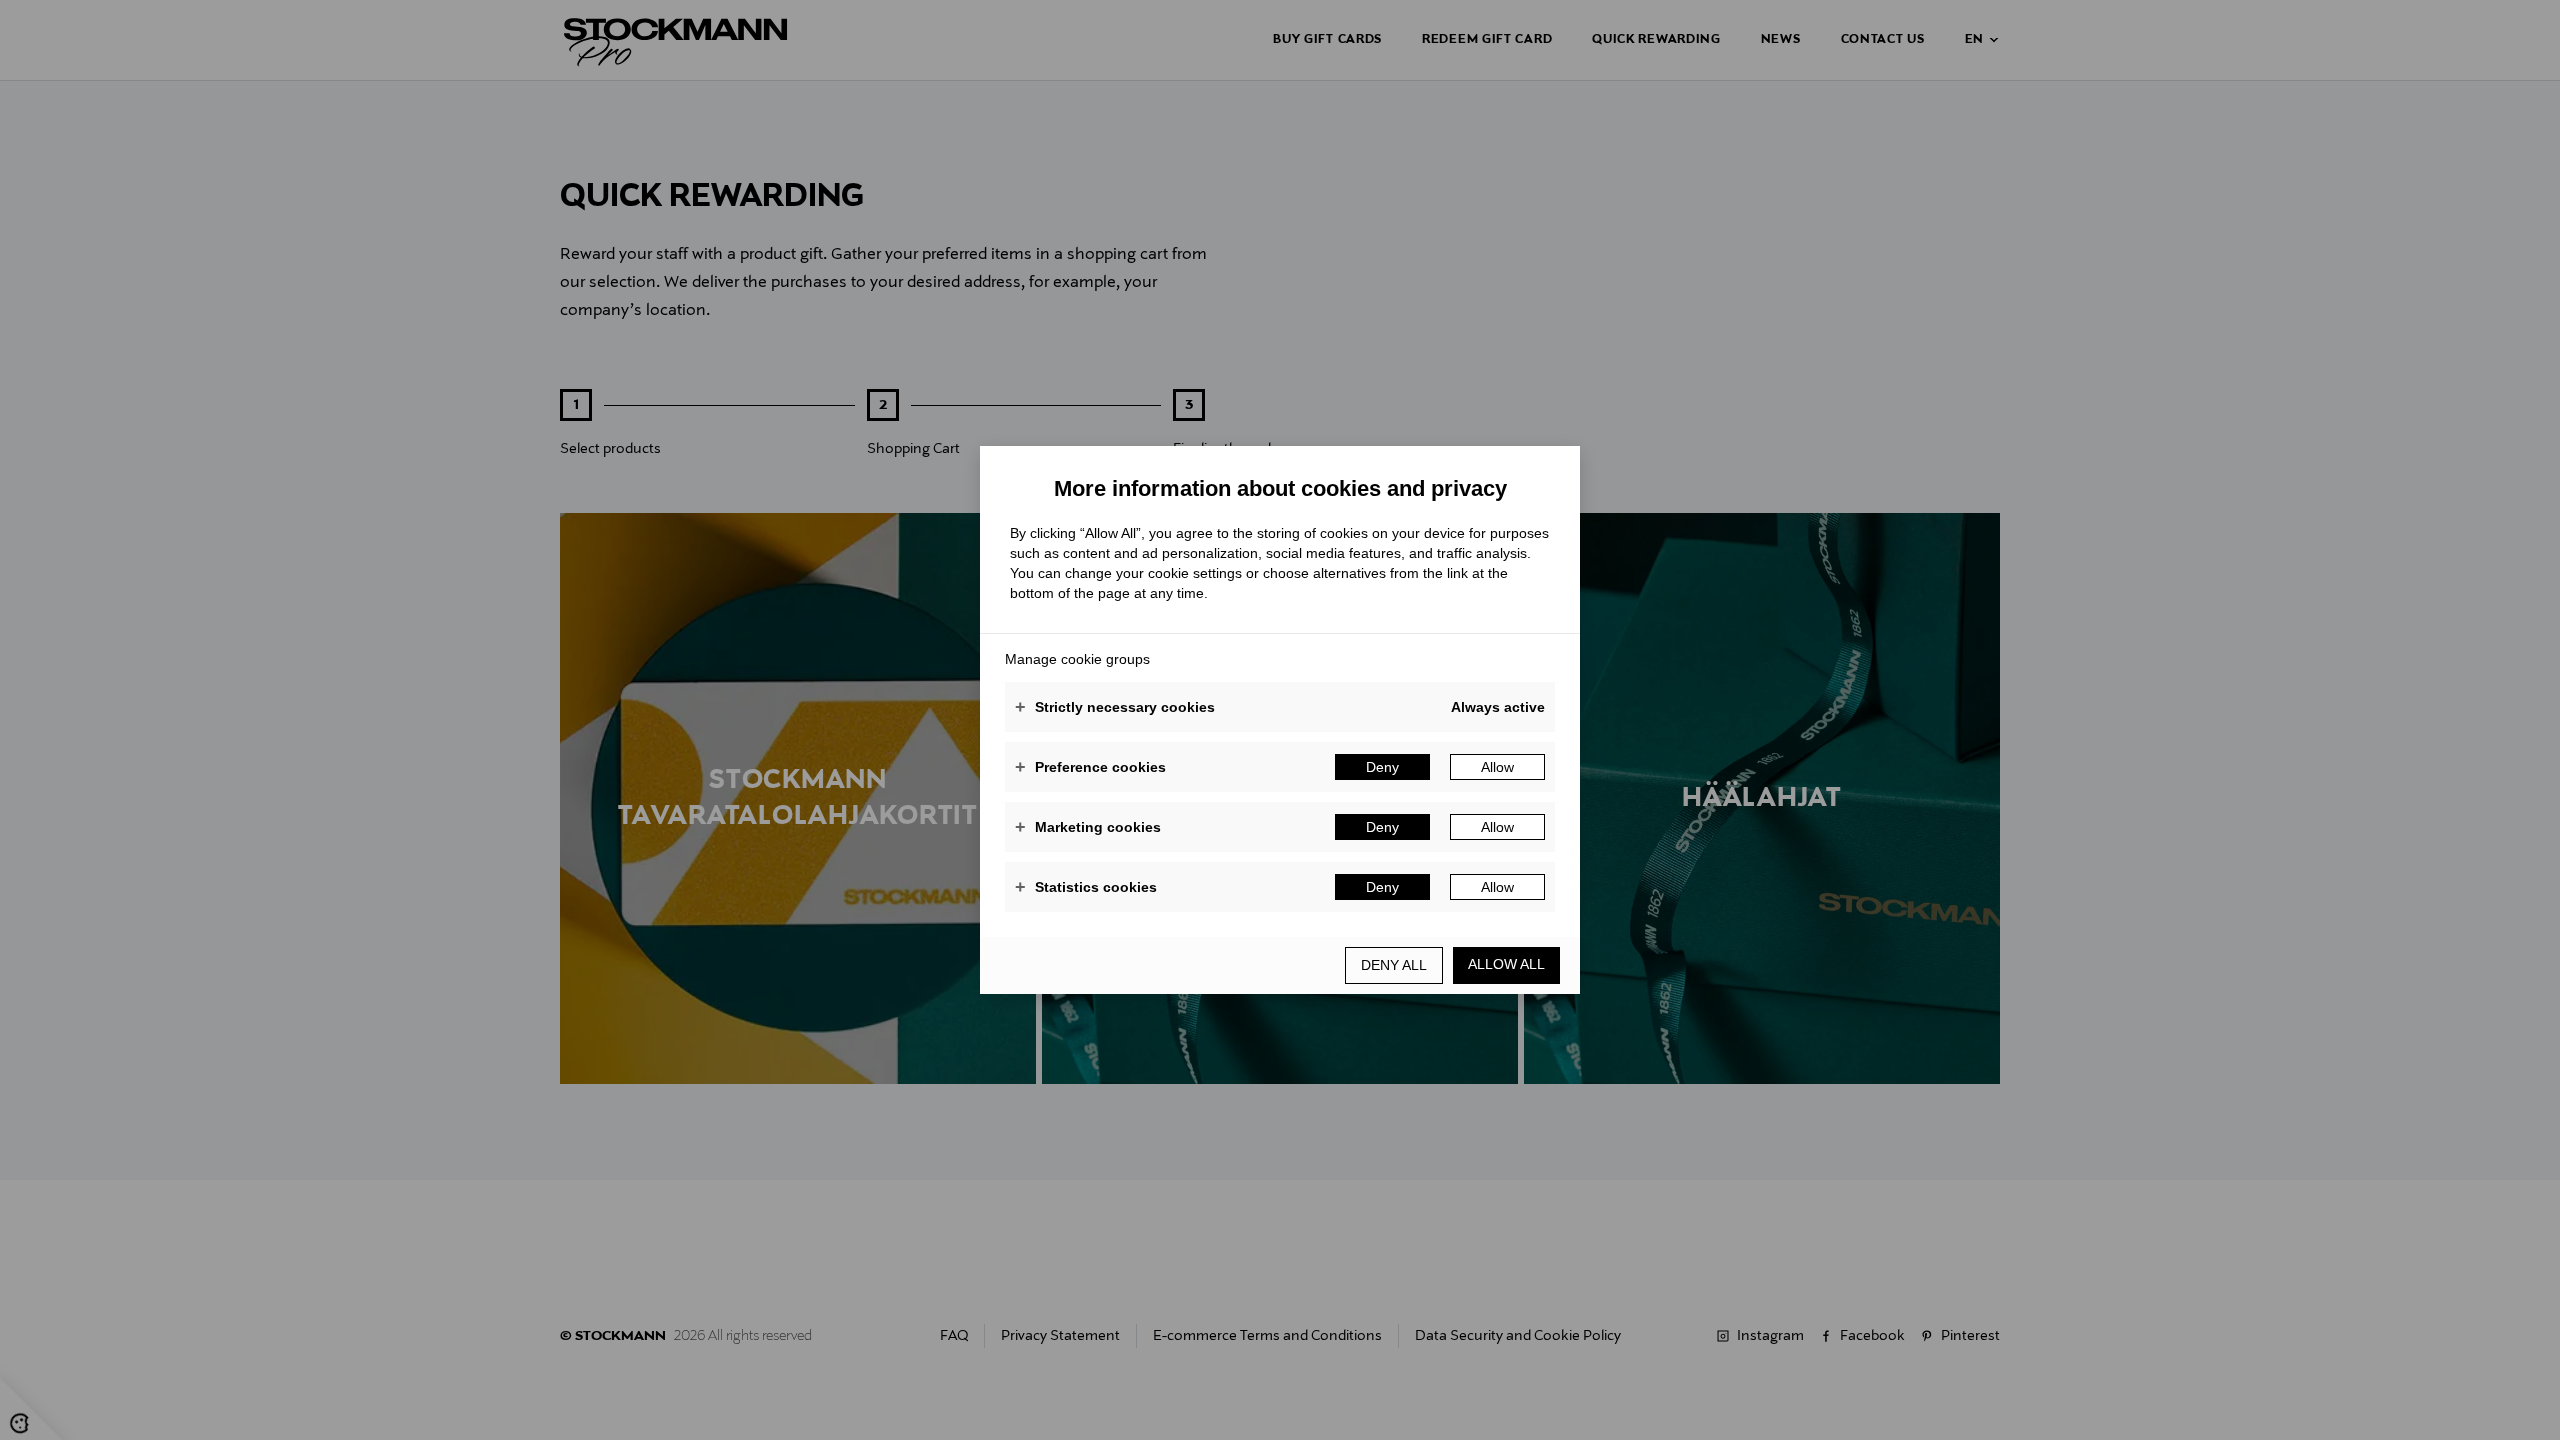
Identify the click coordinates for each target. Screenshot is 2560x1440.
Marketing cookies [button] (1088, 827)
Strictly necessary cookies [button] (1115, 707)
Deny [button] (1382, 767)
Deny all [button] (1394, 965)
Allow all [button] (1506, 964)
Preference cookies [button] (1090, 767)
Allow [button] (1497, 767)
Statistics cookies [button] (1086, 887)
